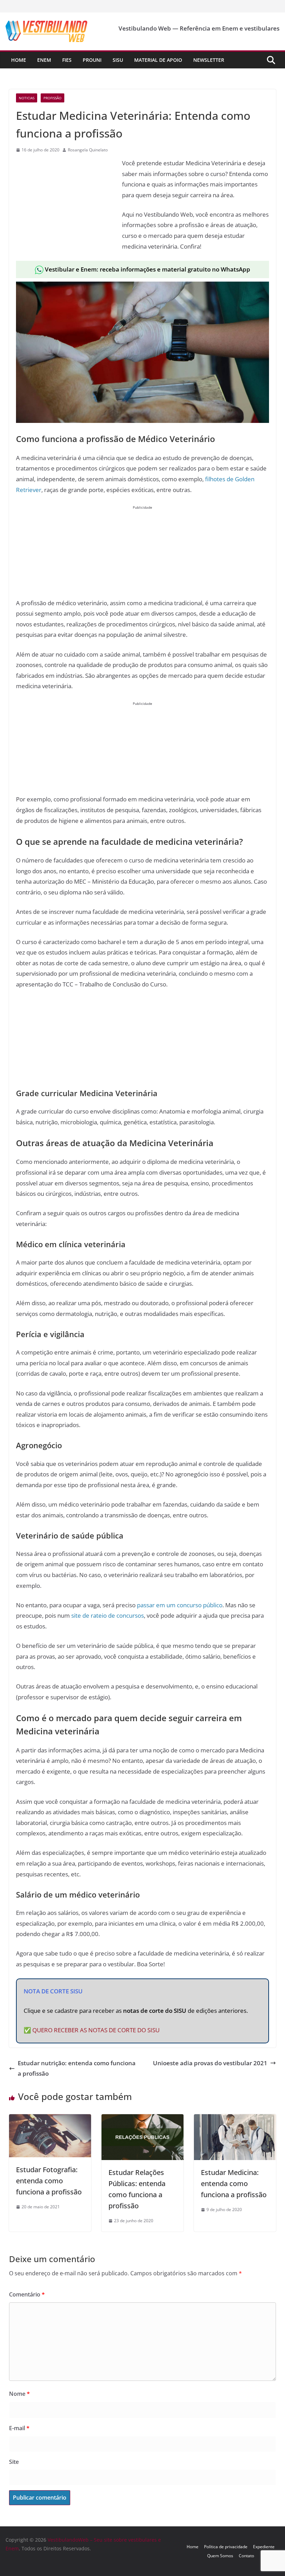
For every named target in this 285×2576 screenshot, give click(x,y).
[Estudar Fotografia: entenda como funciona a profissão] (50, 2119)
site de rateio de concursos (108, 1615)
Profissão (52, 98)
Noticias (27, 98)
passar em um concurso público (180, 1605)
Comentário (27, 2294)
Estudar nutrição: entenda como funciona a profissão (77, 2068)
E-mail (19, 2428)
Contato (246, 2556)
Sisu (118, 60)
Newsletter (209, 60)
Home (19, 60)
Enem (44, 60)
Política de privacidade (226, 2547)
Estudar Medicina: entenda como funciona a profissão (234, 2183)
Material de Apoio (158, 60)
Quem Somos (220, 2556)
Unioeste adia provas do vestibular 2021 (210, 2063)
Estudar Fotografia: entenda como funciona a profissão (49, 2181)
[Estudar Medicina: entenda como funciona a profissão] (235, 2119)
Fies (67, 60)
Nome (19, 2394)
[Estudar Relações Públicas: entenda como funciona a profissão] (142, 2119)
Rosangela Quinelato (88, 150)
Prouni (92, 60)
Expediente (264, 2547)
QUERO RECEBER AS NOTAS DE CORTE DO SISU (96, 2030)
